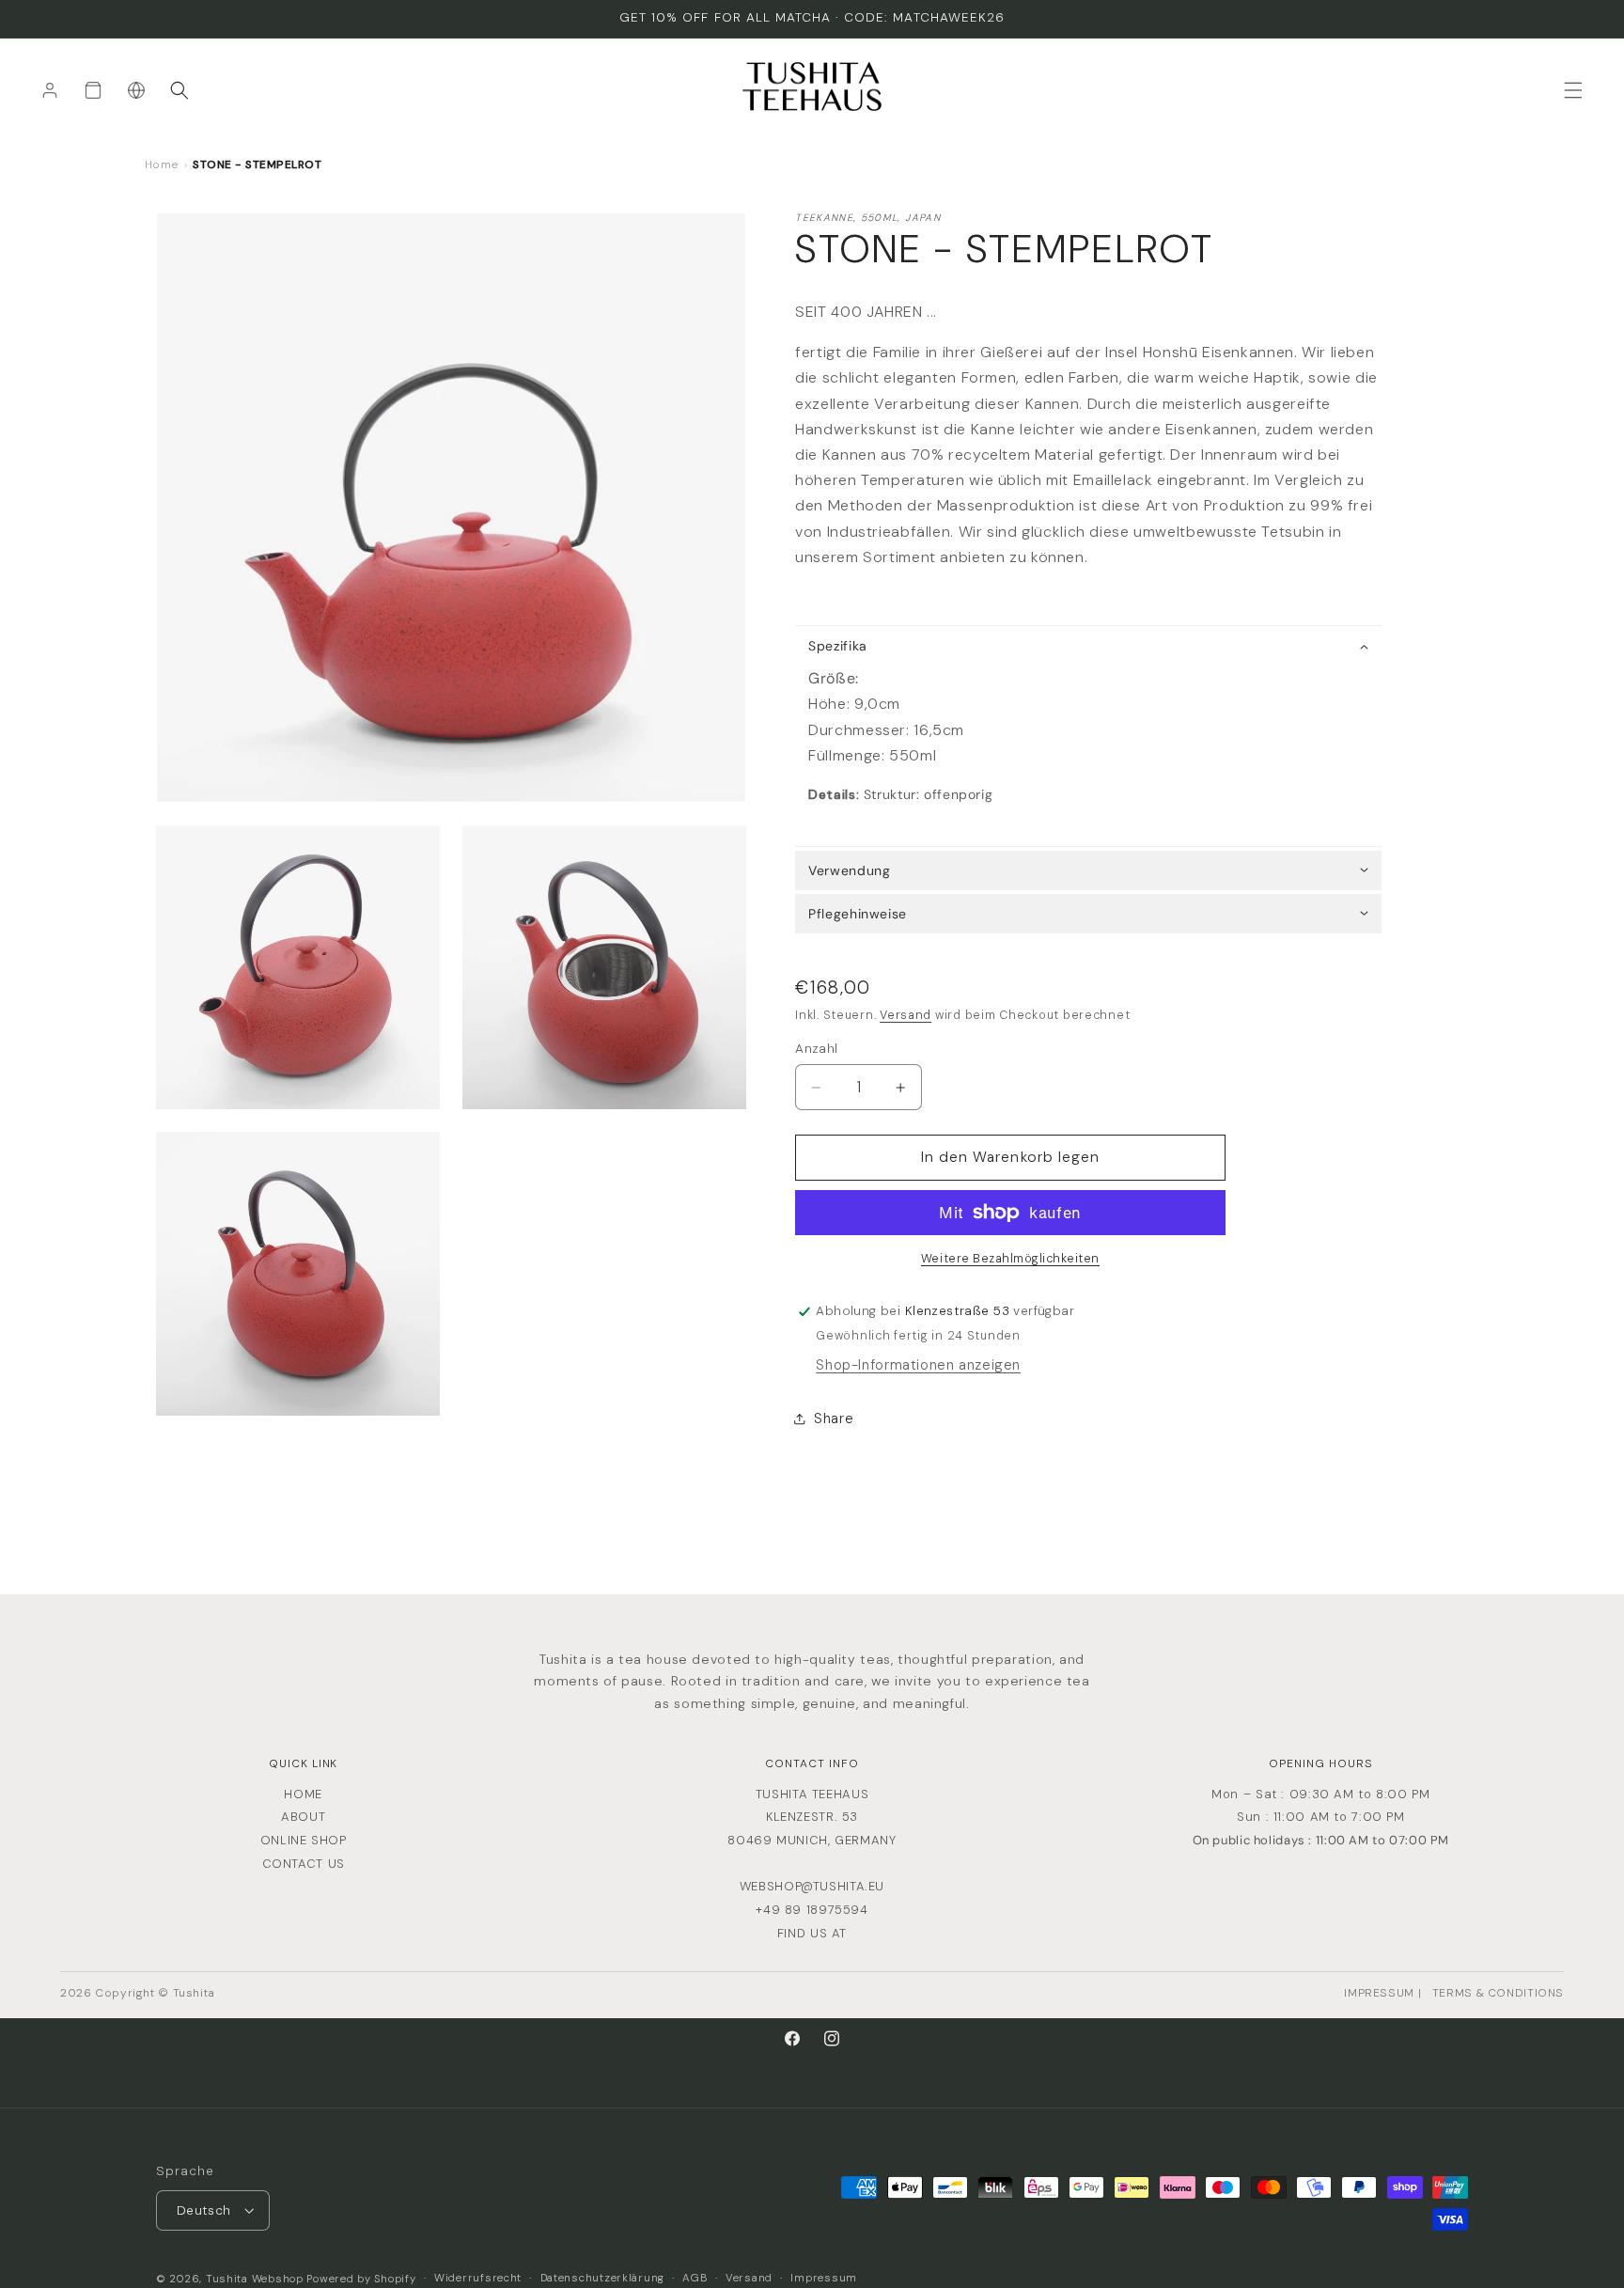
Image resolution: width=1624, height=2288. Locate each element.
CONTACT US (304, 1864)
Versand (906, 1015)
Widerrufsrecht (478, 2277)
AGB (695, 2277)
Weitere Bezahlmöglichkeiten (1010, 1260)
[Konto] (50, 90)
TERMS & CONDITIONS (1498, 1993)
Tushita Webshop (255, 2278)
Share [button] (834, 1419)
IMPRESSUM (1379, 1993)
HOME (303, 1794)
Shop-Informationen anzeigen (918, 1366)
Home (162, 165)
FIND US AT (812, 1933)
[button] (180, 90)
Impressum (824, 2277)
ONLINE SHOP (304, 1840)
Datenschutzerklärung (603, 2277)
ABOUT (303, 1817)
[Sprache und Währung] (136, 90)
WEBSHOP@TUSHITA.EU (812, 1886)
